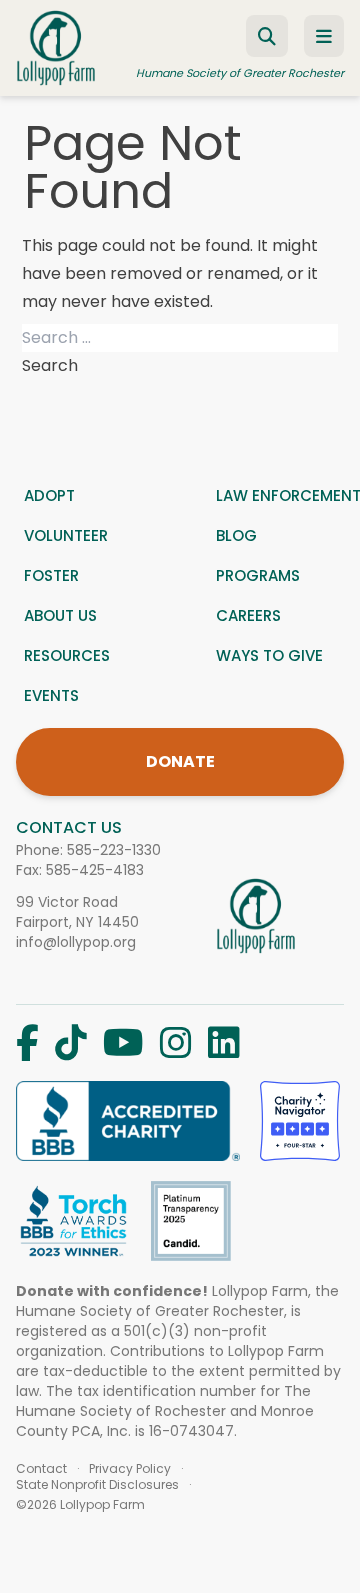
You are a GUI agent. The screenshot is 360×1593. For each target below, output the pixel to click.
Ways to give (269, 655)
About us (60, 615)
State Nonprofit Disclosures (97, 1485)
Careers (248, 615)
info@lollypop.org (76, 942)
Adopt (49, 495)
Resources (67, 655)
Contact (41, 1469)
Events (51, 695)
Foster (51, 575)
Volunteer (66, 535)
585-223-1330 (114, 850)
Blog (236, 535)
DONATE (180, 761)
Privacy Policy (130, 1469)
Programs (258, 575)
